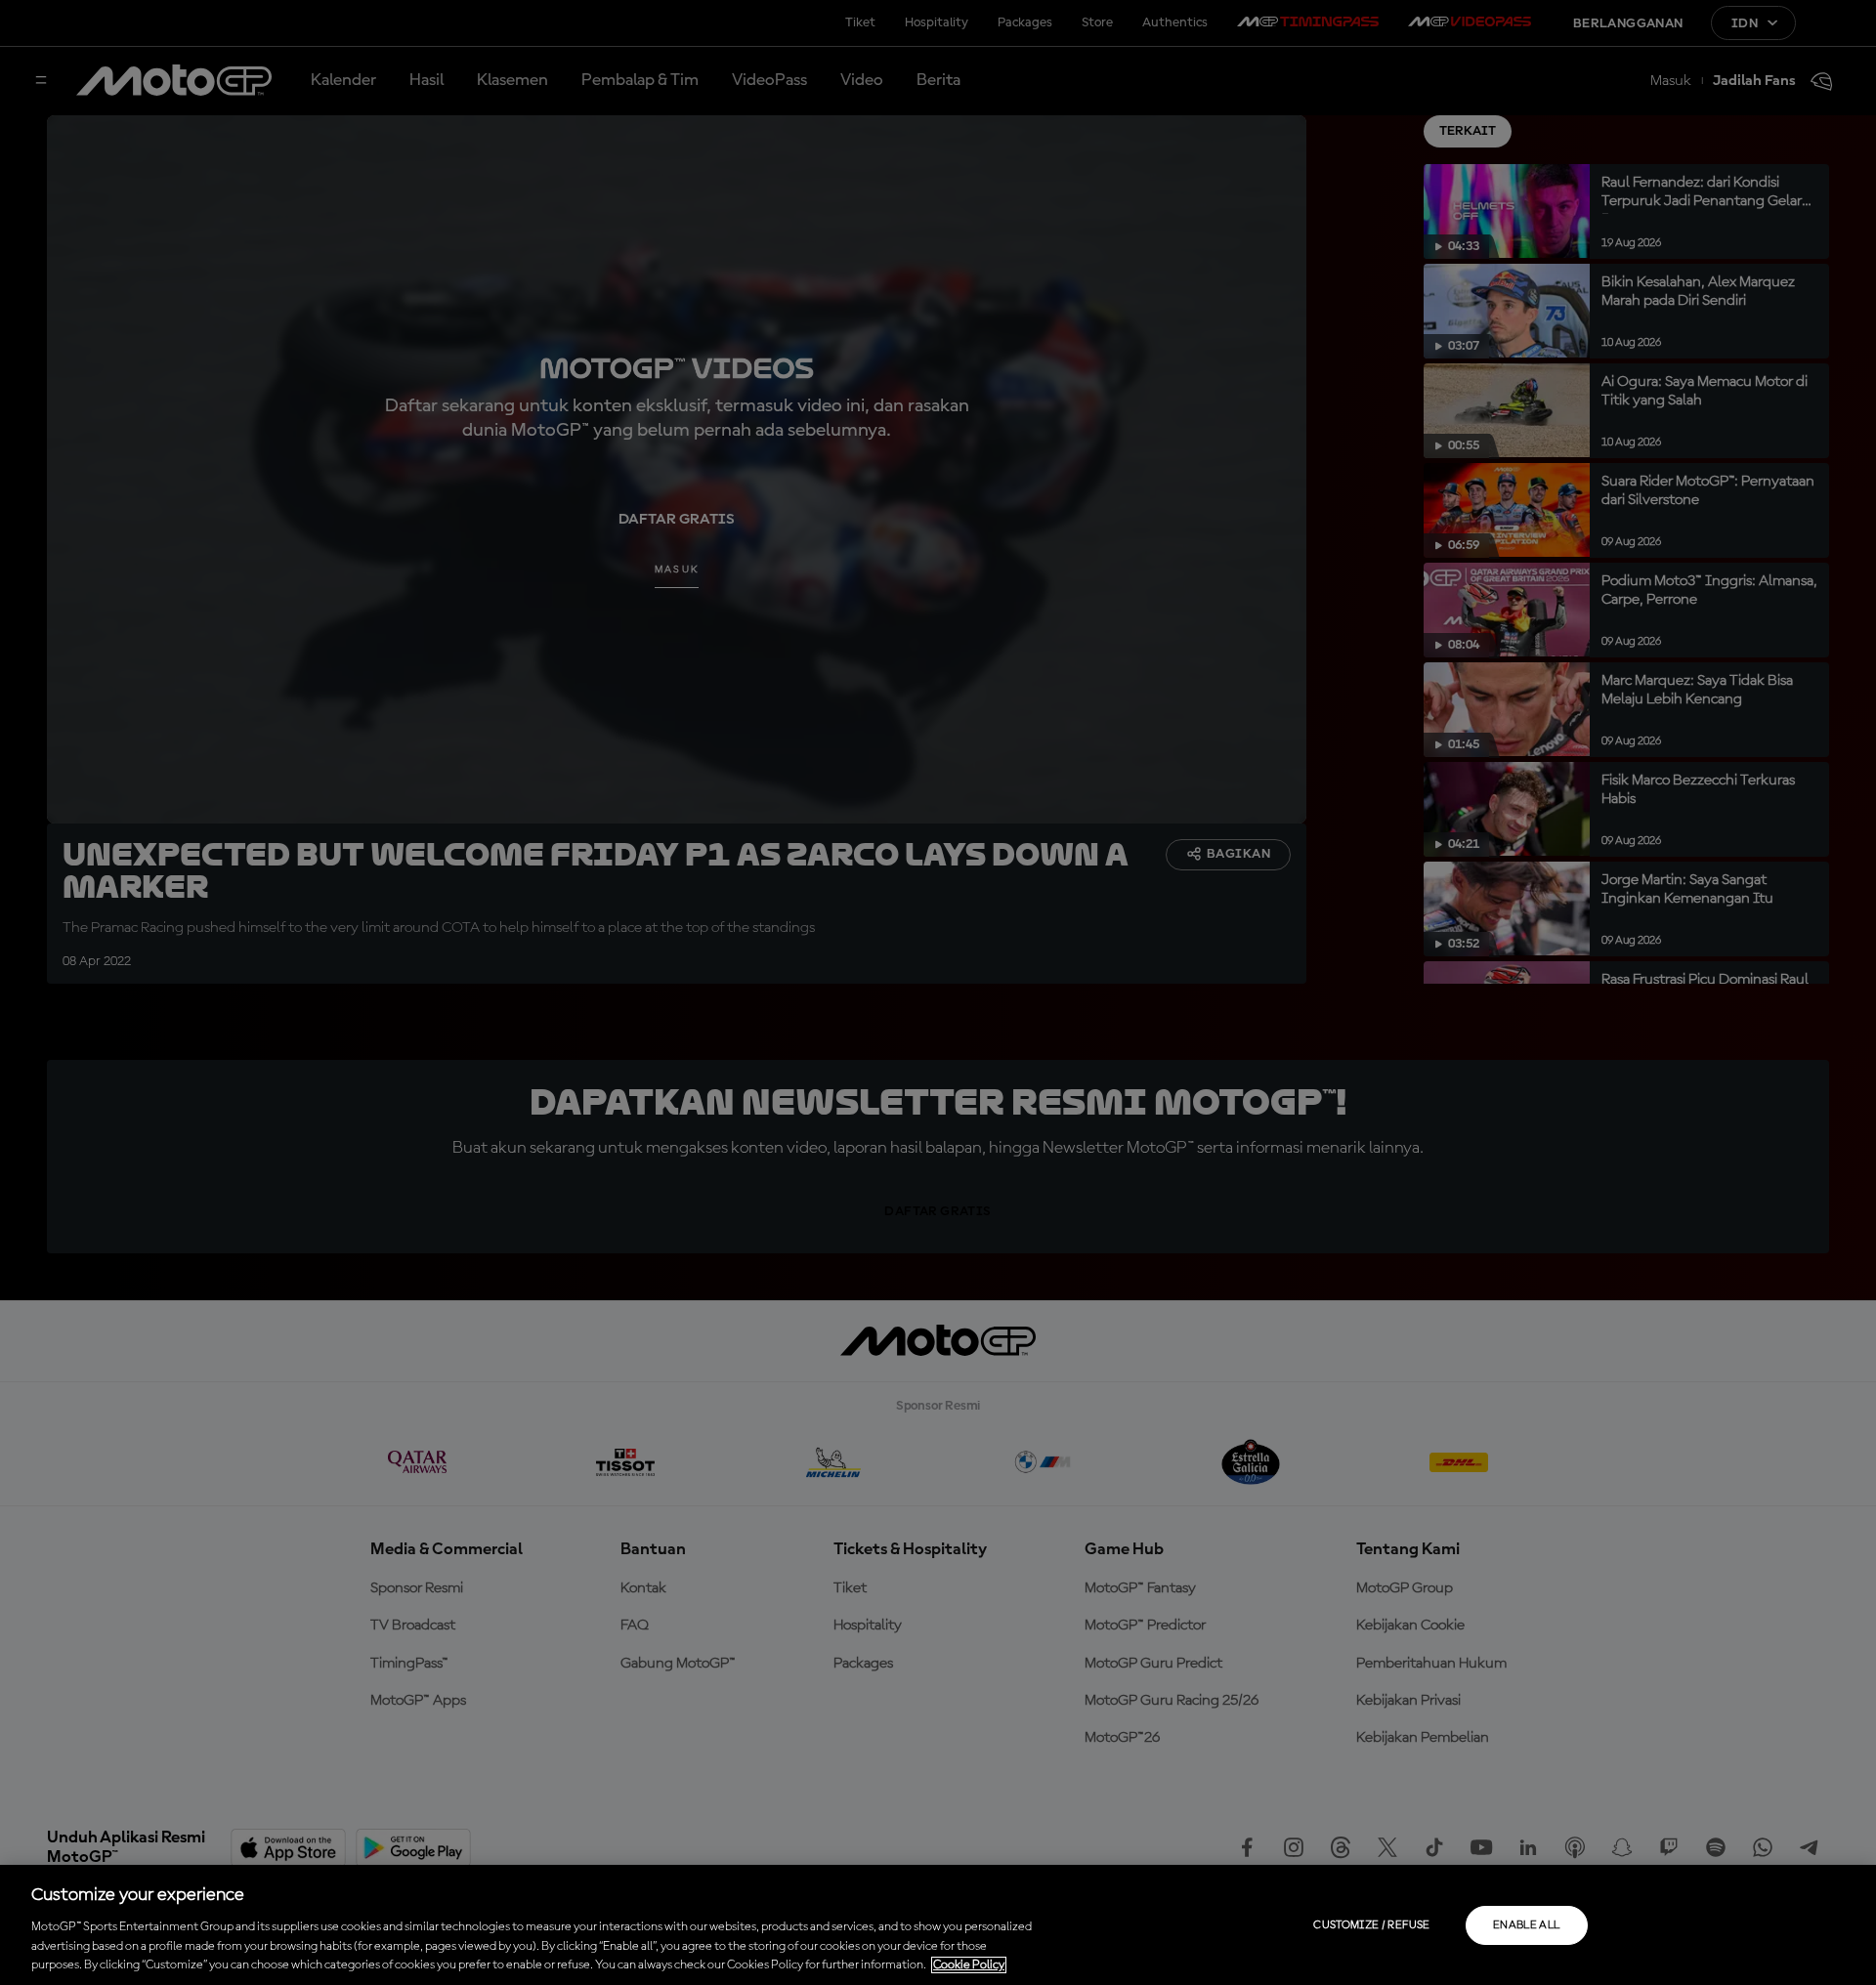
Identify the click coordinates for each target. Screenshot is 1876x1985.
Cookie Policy (969, 1965)
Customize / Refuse (1371, 1925)
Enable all (1527, 1925)
